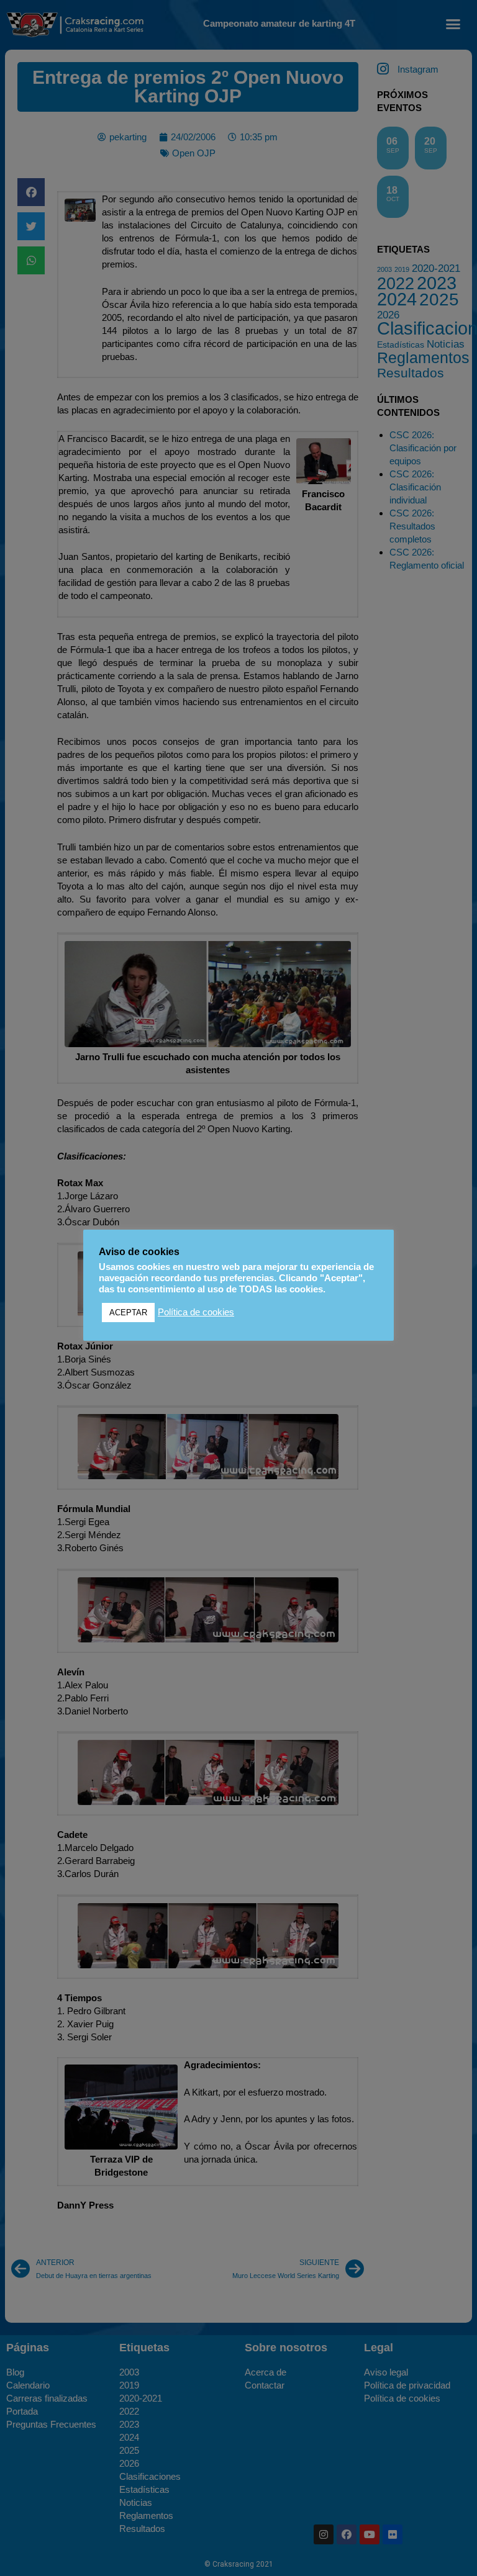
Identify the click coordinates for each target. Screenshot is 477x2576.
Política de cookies (196, 1312)
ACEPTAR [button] (128, 1313)
